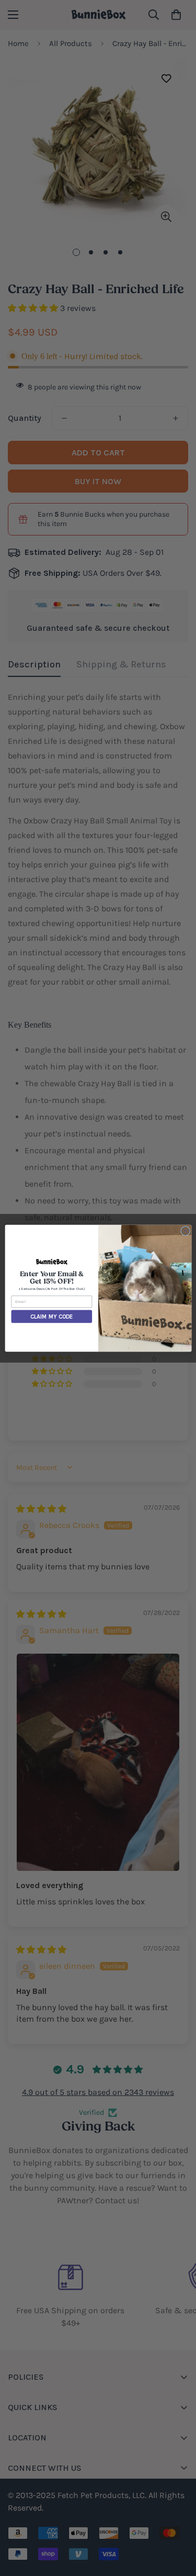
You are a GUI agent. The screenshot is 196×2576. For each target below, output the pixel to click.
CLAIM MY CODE (51, 1316)
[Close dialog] (185, 1231)
